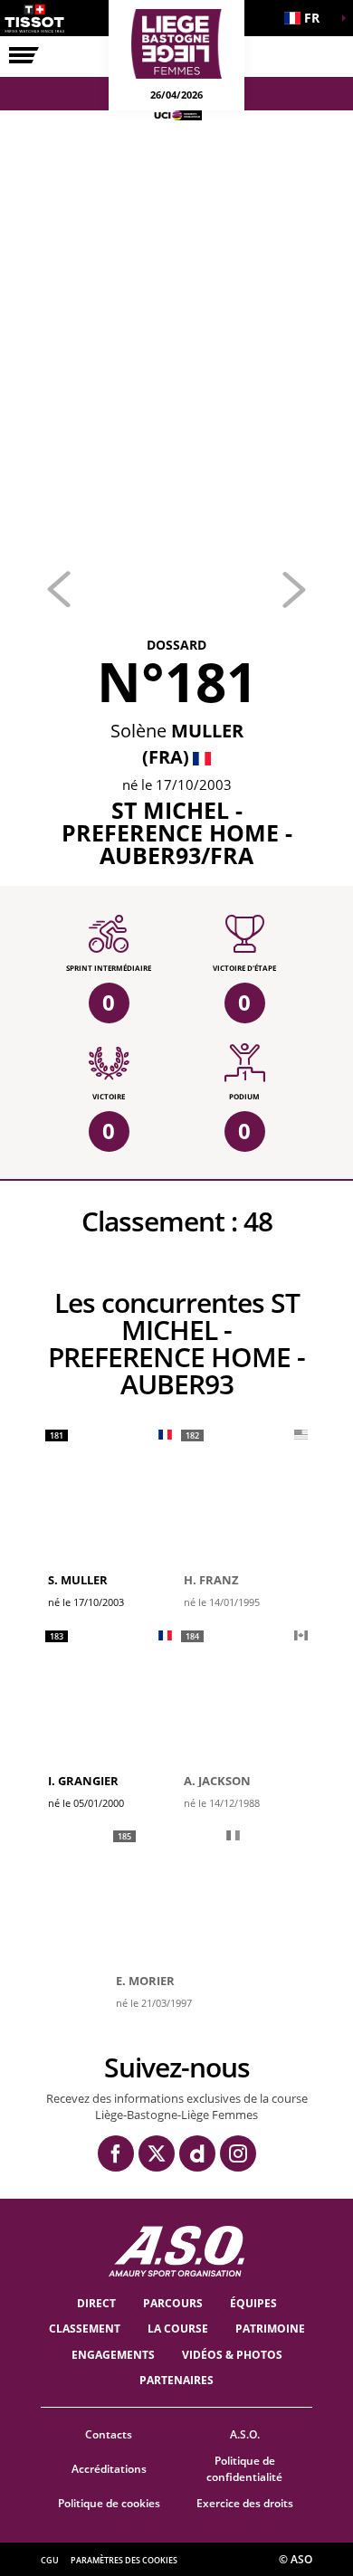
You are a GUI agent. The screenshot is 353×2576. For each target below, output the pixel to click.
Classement (85, 2329)
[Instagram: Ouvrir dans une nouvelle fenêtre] (238, 2153)
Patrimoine (270, 2329)
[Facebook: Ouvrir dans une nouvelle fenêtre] (116, 2153)
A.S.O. (245, 2434)
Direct (96, 2303)
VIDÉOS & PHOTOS (232, 2355)
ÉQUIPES (253, 2303)
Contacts (109, 2434)
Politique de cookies (109, 2503)
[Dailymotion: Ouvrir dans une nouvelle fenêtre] (197, 2153)
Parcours (173, 2303)
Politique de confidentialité (244, 2469)
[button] (308, 18)
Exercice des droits (245, 2503)
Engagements (113, 2355)
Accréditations (109, 2469)
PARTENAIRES (176, 2380)
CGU (50, 2560)
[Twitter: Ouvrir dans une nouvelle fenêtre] (157, 2153)
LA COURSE (178, 2329)
